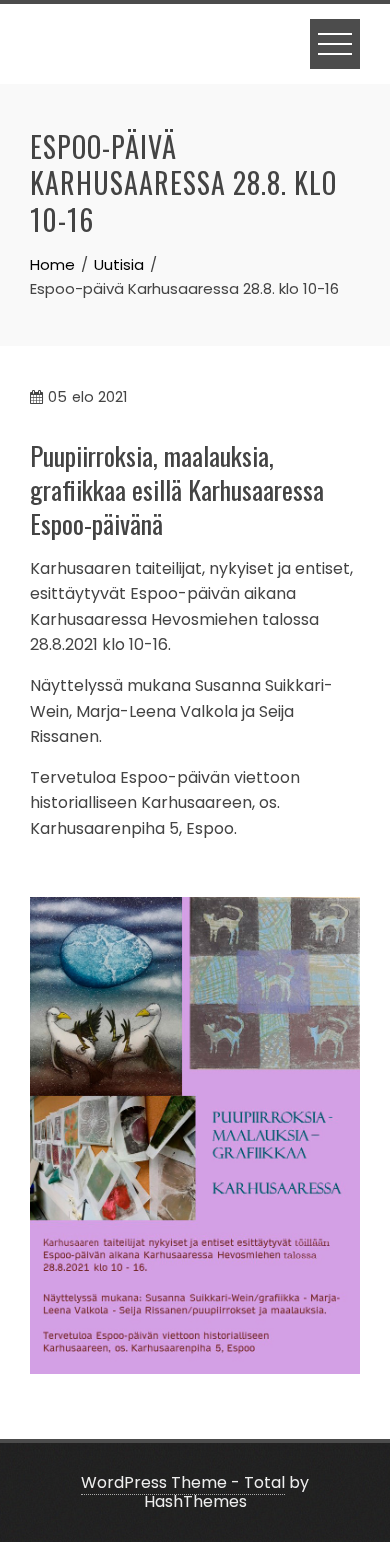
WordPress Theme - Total (183, 1482)
